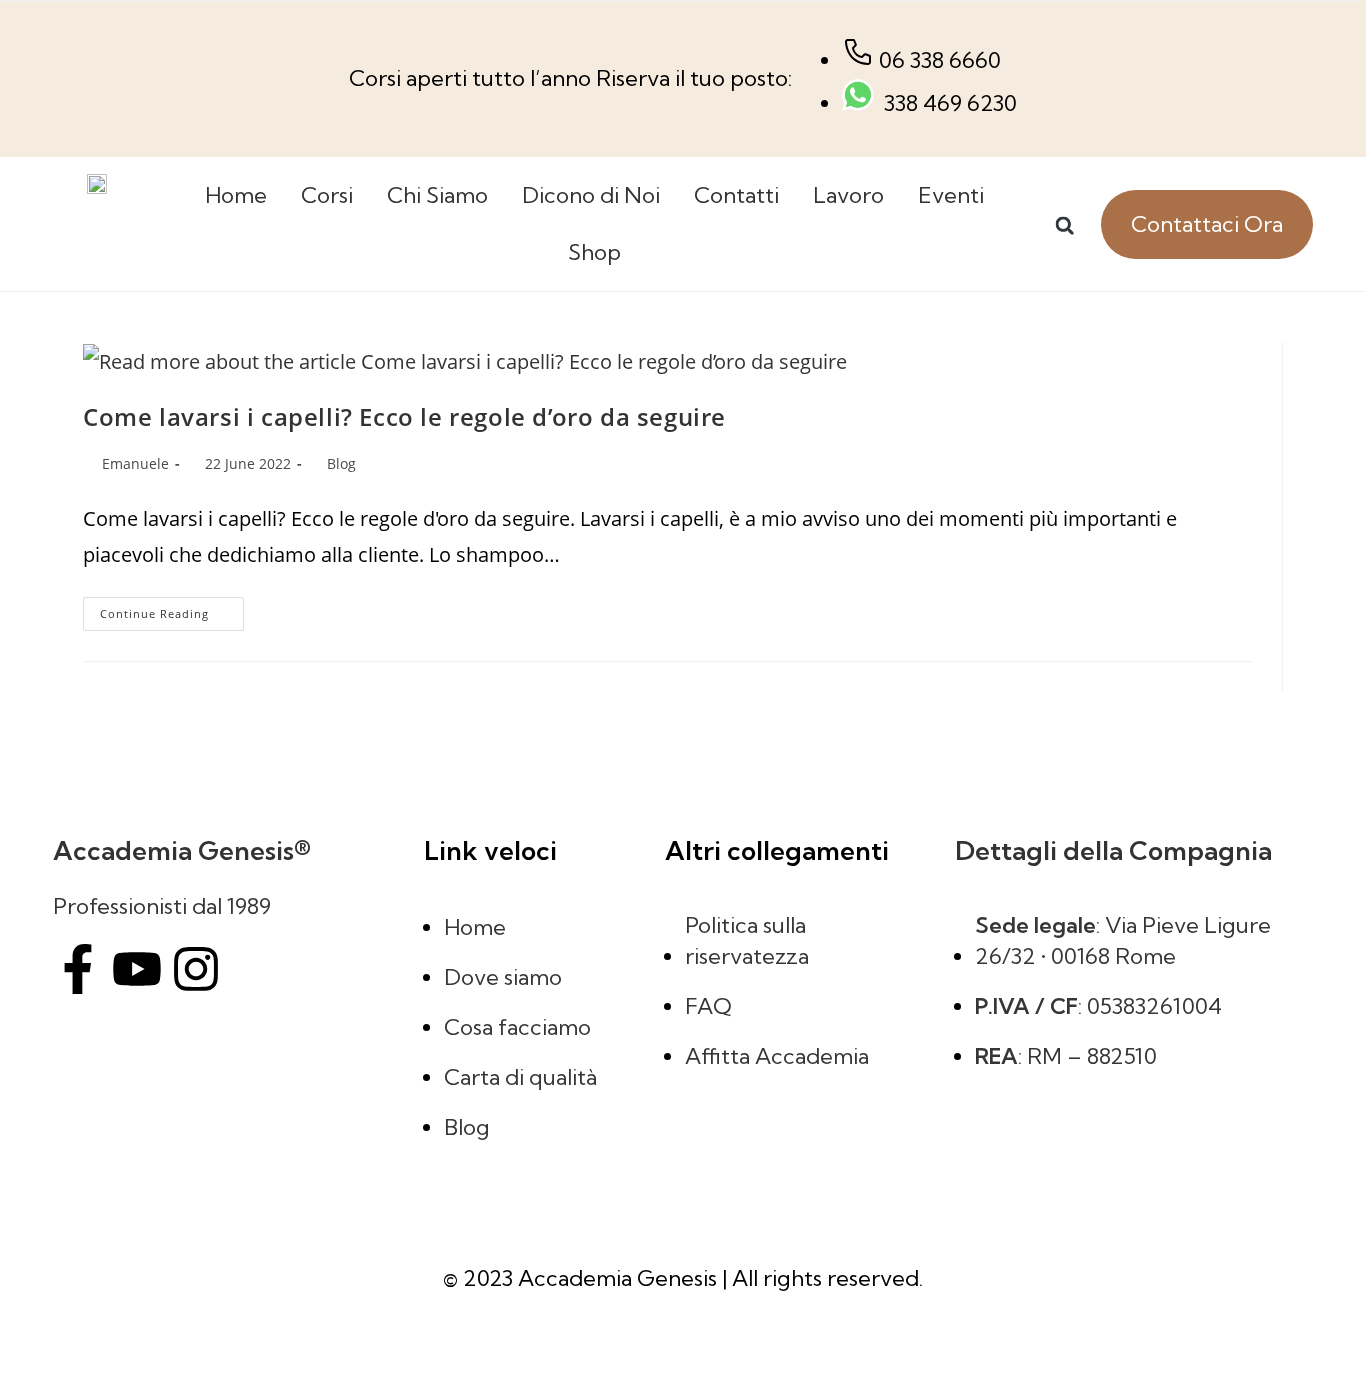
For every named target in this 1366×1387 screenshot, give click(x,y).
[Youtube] (137, 969)
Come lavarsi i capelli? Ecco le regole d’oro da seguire (404, 416)
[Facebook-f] (78, 969)
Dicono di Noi (591, 195)
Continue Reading (172, 609)
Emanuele (135, 463)
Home (236, 195)
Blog (341, 463)
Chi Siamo (437, 195)
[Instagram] (196, 969)
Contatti (736, 195)
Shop (594, 252)
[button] (1064, 225)
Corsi (327, 195)
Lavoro (848, 195)
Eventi (951, 195)
